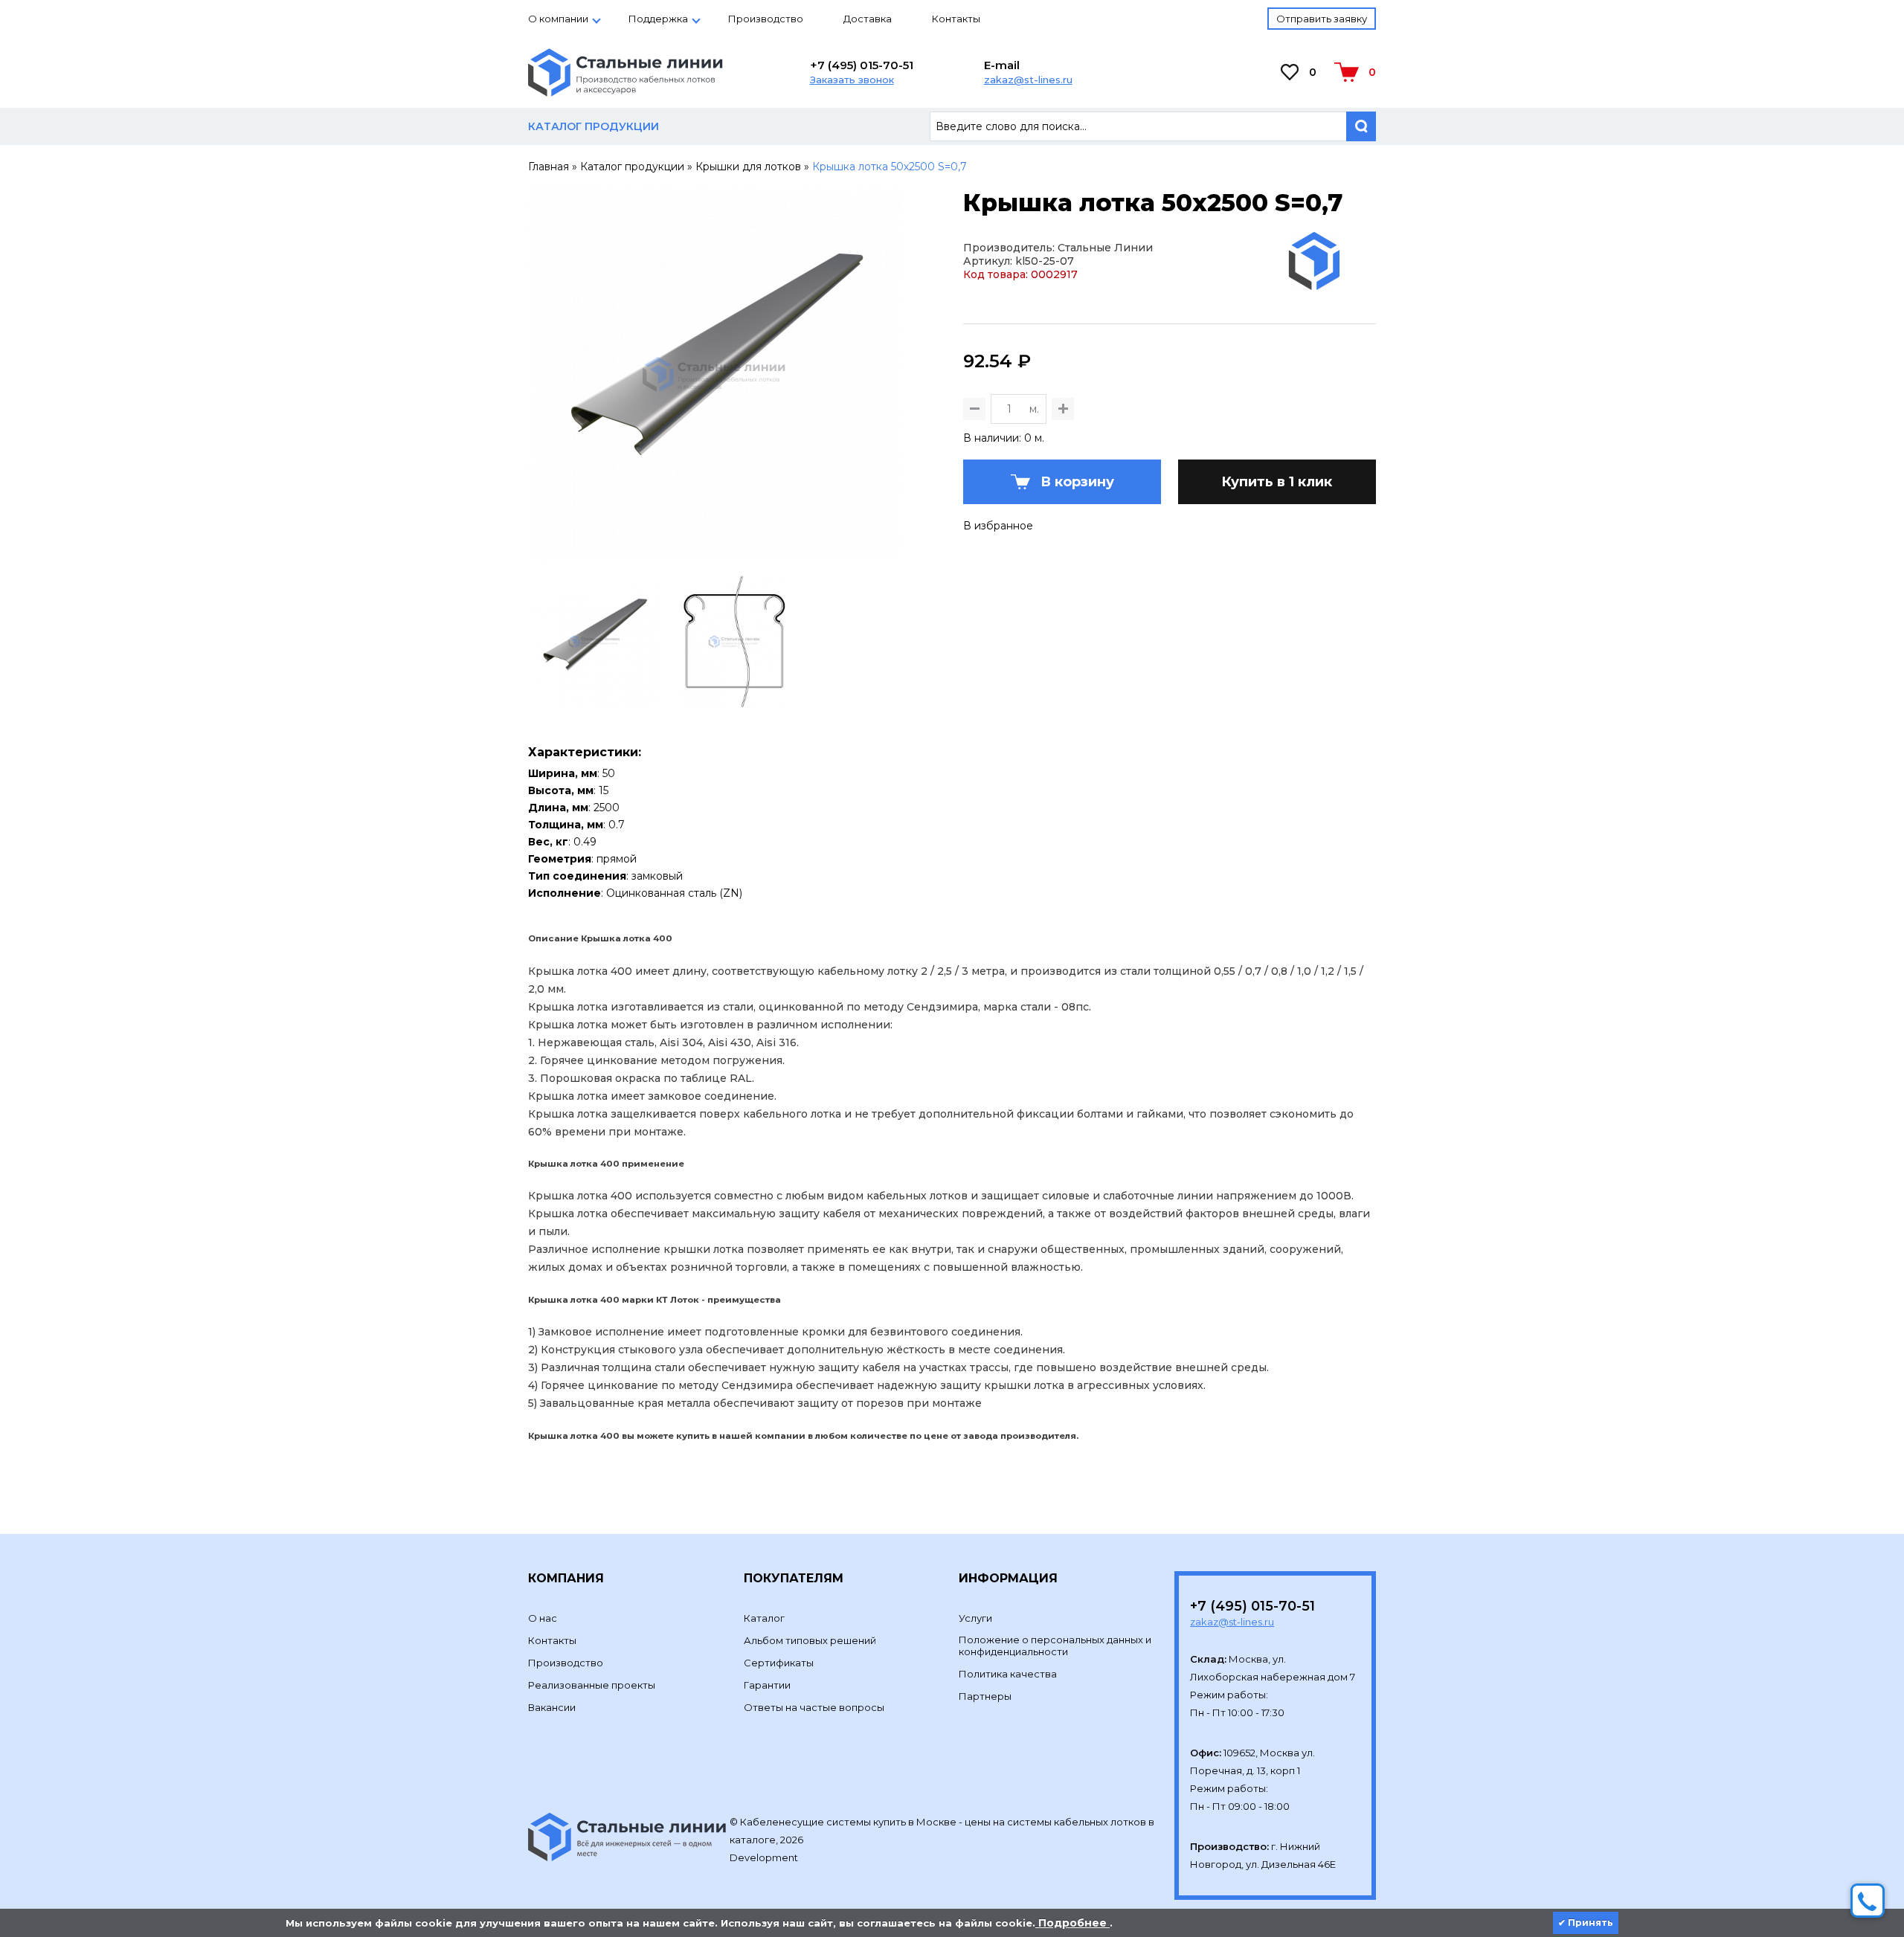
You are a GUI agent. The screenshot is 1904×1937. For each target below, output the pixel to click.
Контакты (956, 19)
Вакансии (552, 1707)
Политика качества (1008, 1674)
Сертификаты (779, 1663)
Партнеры (985, 1696)
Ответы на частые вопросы (814, 1707)
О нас (543, 1618)
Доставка (868, 19)
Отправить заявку (1322, 19)
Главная (549, 167)
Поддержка (658, 19)
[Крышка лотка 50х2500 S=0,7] (714, 554)
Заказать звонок (852, 80)
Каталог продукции (632, 167)
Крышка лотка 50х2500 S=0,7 (890, 167)
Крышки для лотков (748, 167)
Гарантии (767, 1685)
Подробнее (1072, 1923)
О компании (558, 19)
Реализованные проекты (592, 1685)
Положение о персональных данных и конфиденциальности (1055, 1646)
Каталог (764, 1618)
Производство (766, 19)
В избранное (998, 526)
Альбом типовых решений (810, 1640)
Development (765, 1857)
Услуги (975, 1618)
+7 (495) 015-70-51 (862, 65)
